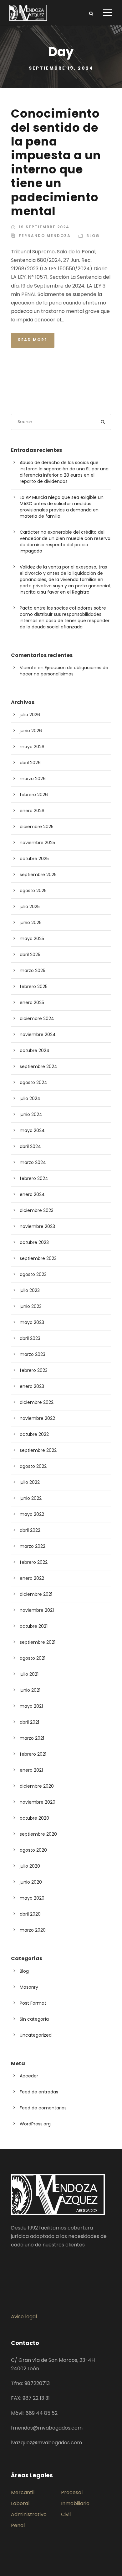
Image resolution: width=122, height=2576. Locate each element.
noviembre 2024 (38, 1034)
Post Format (33, 2003)
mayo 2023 (32, 1322)
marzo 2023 (33, 1354)
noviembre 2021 (37, 1610)
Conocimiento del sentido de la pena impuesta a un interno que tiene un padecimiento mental (56, 162)
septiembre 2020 (38, 1834)
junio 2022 (31, 1498)
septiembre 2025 (38, 875)
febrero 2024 (34, 1178)
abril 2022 (30, 1530)
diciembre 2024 (37, 1018)
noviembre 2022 (37, 1418)
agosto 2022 (33, 1466)
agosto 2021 (33, 1658)
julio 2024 (30, 1098)
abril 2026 (30, 763)
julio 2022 (30, 1482)
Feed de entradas (39, 2092)
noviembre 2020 (38, 1802)
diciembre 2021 (36, 1594)
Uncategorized (36, 2035)
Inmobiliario (75, 2503)
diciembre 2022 (37, 1402)
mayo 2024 (32, 1130)
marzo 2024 (33, 1162)
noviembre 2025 (37, 843)
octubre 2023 (34, 1242)
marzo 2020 (33, 1930)
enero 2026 (32, 811)
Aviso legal (24, 2317)
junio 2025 (31, 923)
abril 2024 (30, 1146)
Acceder (29, 2076)
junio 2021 (30, 1690)
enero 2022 (32, 1578)
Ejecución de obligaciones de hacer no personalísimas (64, 671)
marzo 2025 (33, 971)
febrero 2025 (34, 986)
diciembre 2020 (37, 1786)
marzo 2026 (33, 779)
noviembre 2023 (37, 1226)
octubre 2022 (34, 1434)
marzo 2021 (32, 1738)
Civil (66, 2514)
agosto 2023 (33, 1274)
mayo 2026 (32, 747)
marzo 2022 (33, 1546)
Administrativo (29, 2514)
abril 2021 (29, 1722)
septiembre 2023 (38, 1258)
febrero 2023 (34, 1370)
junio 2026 (31, 731)
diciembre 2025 (37, 827)
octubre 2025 (34, 859)
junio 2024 (31, 1114)
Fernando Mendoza (45, 236)
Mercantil (23, 2492)
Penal (18, 2525)
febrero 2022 (34, 1562)
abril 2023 (30, 1338)
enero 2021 (31, 1770)
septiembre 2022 (38, 1450)
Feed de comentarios (43, 2108)
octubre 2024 (35, 1050)
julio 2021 (29, 1674)
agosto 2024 (33, 1082)
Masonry (29, 1987)
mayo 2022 (32, 1514)
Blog (93, 236)
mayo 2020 (32, 1898)
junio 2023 (31, 1306)
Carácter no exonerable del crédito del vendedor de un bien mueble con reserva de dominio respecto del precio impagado (65, 542)
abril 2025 (30, 955)
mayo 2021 (31, 1706)
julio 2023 (30, 1290)
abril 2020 (30, 1914)
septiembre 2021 (38, 1642)
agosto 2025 (33, 891)
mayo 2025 (32, 939)
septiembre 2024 (38, 1066)
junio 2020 (31, 1882)
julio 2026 (30, 715)
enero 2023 (32, 1386)
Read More (33, 340)
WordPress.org (35, 2124)
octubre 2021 (34, 1626)
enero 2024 (32, 1194)
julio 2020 (30, 1866)
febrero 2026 (34, 795)
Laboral (20, 2503)
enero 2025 (32, 1002)
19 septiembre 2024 (44, 227)
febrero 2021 (33, 1754)
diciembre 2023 (37, 1210)
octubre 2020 (34, 1818)
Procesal (72, 2492)
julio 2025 (30, 907)
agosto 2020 (33, 1850)
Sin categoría (34, 2019)
